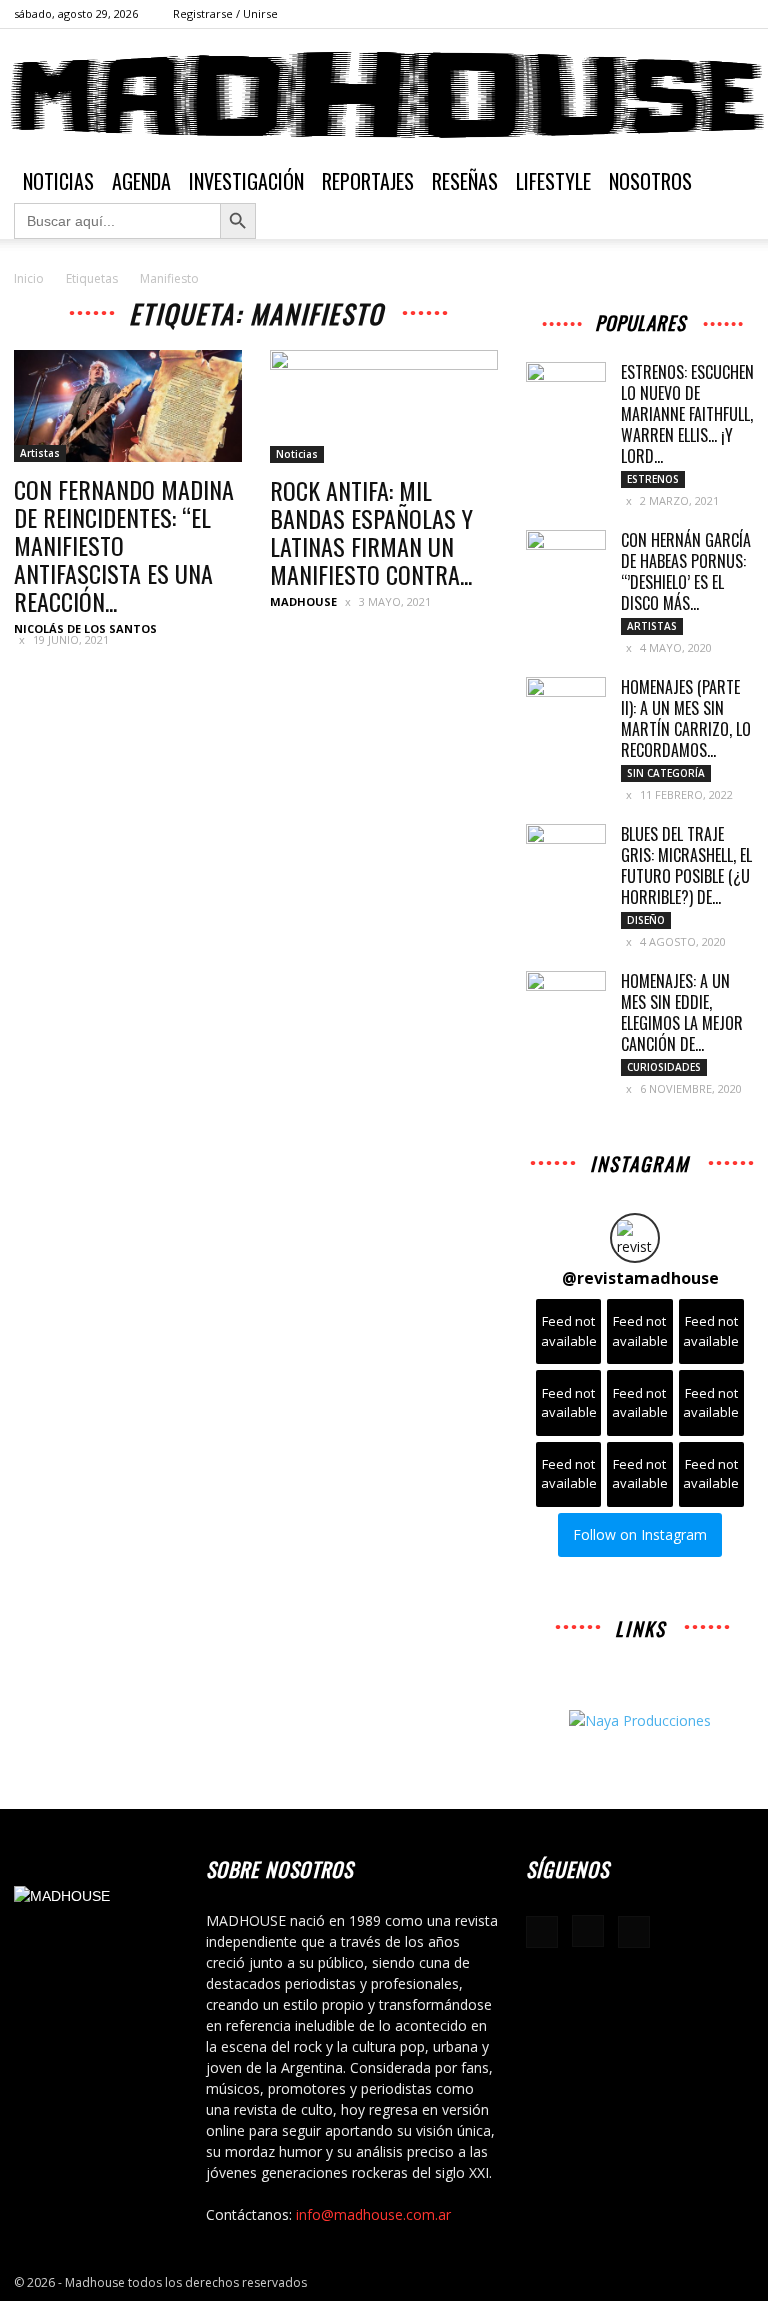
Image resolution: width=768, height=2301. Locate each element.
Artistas (40, 453)
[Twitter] (739, 14)
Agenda (141, 181)
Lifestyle (553, 181)
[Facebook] (673, 14)
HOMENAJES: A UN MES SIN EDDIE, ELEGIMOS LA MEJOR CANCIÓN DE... (682, 1012)
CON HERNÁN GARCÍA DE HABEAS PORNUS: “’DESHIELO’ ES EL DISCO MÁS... (686, 571)
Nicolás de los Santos (85, 628)
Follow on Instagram (640, 1534)
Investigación (246, 181)
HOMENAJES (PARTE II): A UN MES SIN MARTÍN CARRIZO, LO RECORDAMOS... (686, 718)
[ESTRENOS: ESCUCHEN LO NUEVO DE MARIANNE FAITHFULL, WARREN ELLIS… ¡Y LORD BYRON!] (566, 390)
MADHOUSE (303, 601)
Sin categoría (666, 773)
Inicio (29, 278)
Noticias (58, 181)
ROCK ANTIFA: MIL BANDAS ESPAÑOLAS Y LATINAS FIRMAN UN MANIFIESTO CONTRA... (371, 532)
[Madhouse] (384, 95)
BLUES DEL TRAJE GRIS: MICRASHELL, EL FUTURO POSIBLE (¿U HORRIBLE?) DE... (686, 865)
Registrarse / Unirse (225, 13)
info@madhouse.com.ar (373, 2214)
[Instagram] (706, 14)
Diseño (646, 920)
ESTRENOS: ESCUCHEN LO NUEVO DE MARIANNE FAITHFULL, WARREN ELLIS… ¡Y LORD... (687, 414)
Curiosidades (664, 1067)
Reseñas (465, 181)
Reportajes (368, 181)
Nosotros (650, 181)
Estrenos (653, 479)
